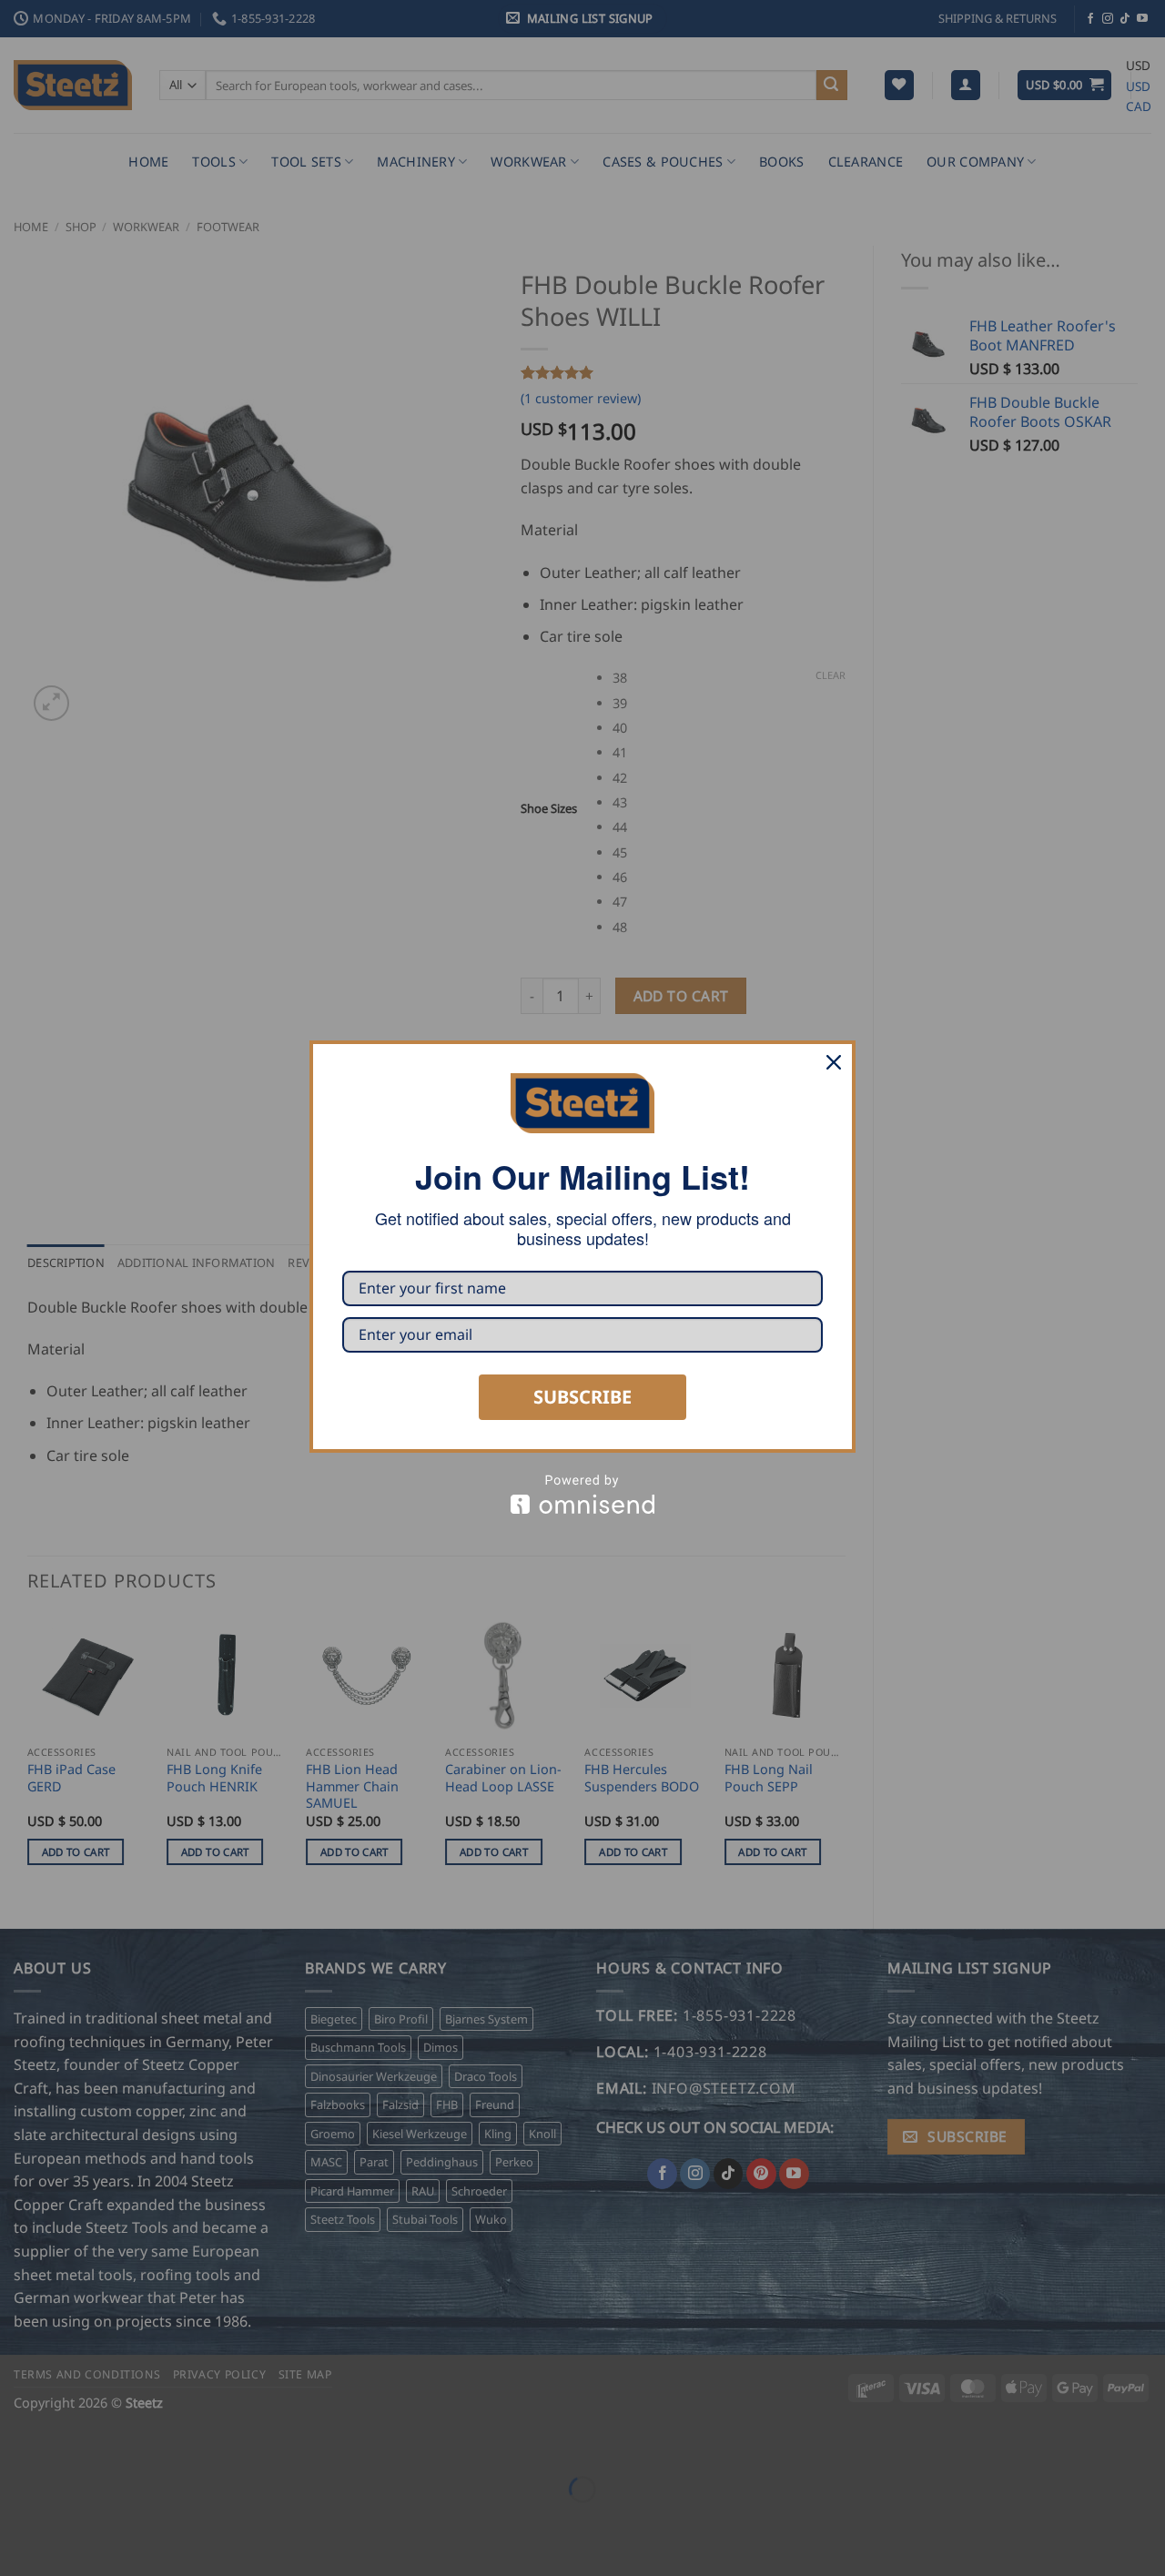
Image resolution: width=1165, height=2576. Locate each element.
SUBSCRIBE (582, 1397)
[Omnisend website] (582, 1494)
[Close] (834, 1062)
